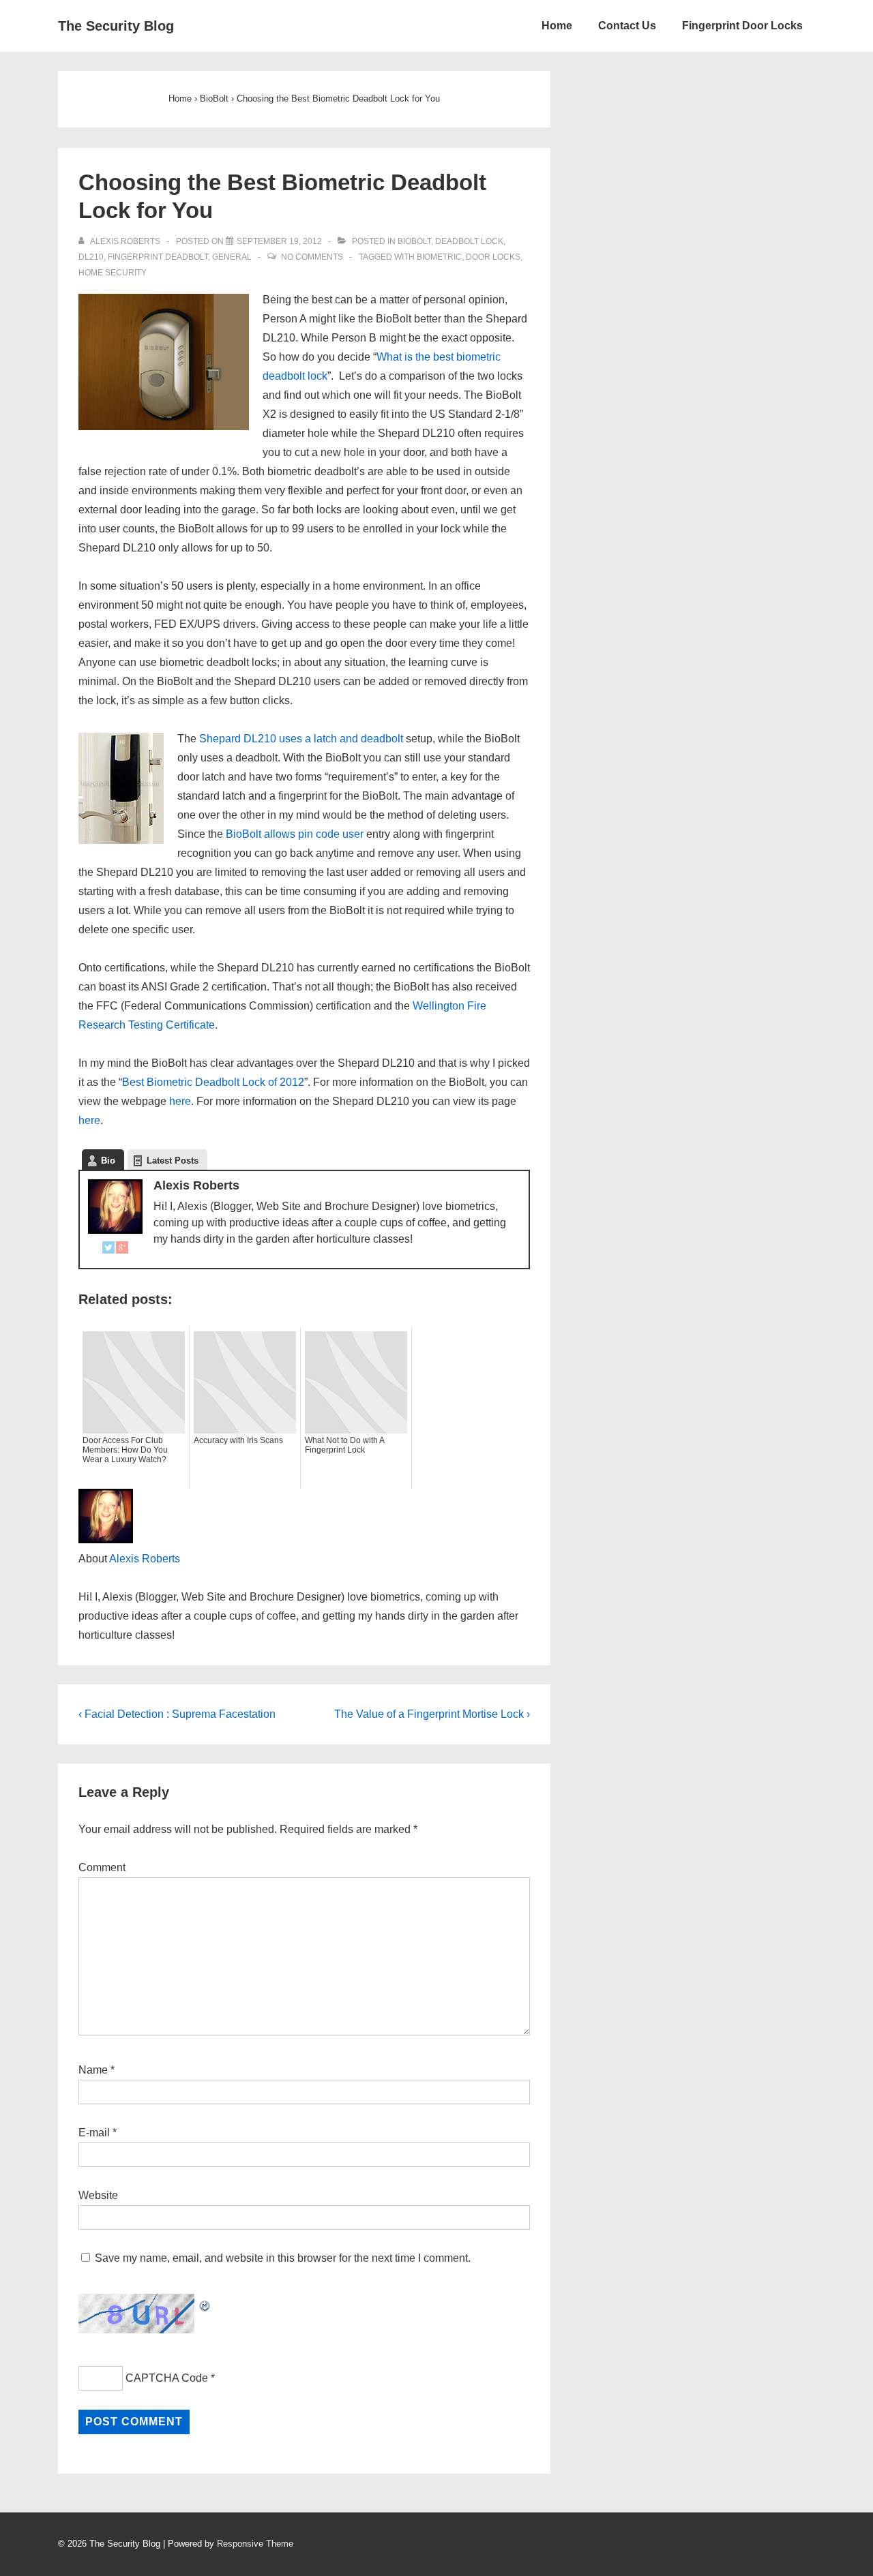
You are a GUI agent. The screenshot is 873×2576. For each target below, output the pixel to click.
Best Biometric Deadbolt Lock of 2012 (213, 1082)
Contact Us (627, 26)
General (232, 257)
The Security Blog (116, 26)
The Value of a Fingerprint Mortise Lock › (432, 1714)
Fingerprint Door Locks (742, 26)
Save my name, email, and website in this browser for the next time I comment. (283, 2258)
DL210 (91, 257)
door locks (493, 257)
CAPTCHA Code (167, 2378)
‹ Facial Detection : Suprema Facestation (177, 1714)
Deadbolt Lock (469, 241)
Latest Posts (173, 1161)
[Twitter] (108, 1250)
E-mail (94, 2133)
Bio (108, 1161)
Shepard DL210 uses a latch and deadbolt (301, 739)
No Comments (312, 257)
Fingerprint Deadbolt (158, 257)
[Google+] (122, 1250)
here (180, 1101)
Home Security (113, 273)
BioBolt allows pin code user (295, 834)
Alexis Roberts (145, 1559)
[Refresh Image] (205, 2303)
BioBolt (414, 241)
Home (557, 26)
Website (98, 2195)
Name (93, 2070)
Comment (102, 1867)
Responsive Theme (255, 2544)
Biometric (439, 257)
